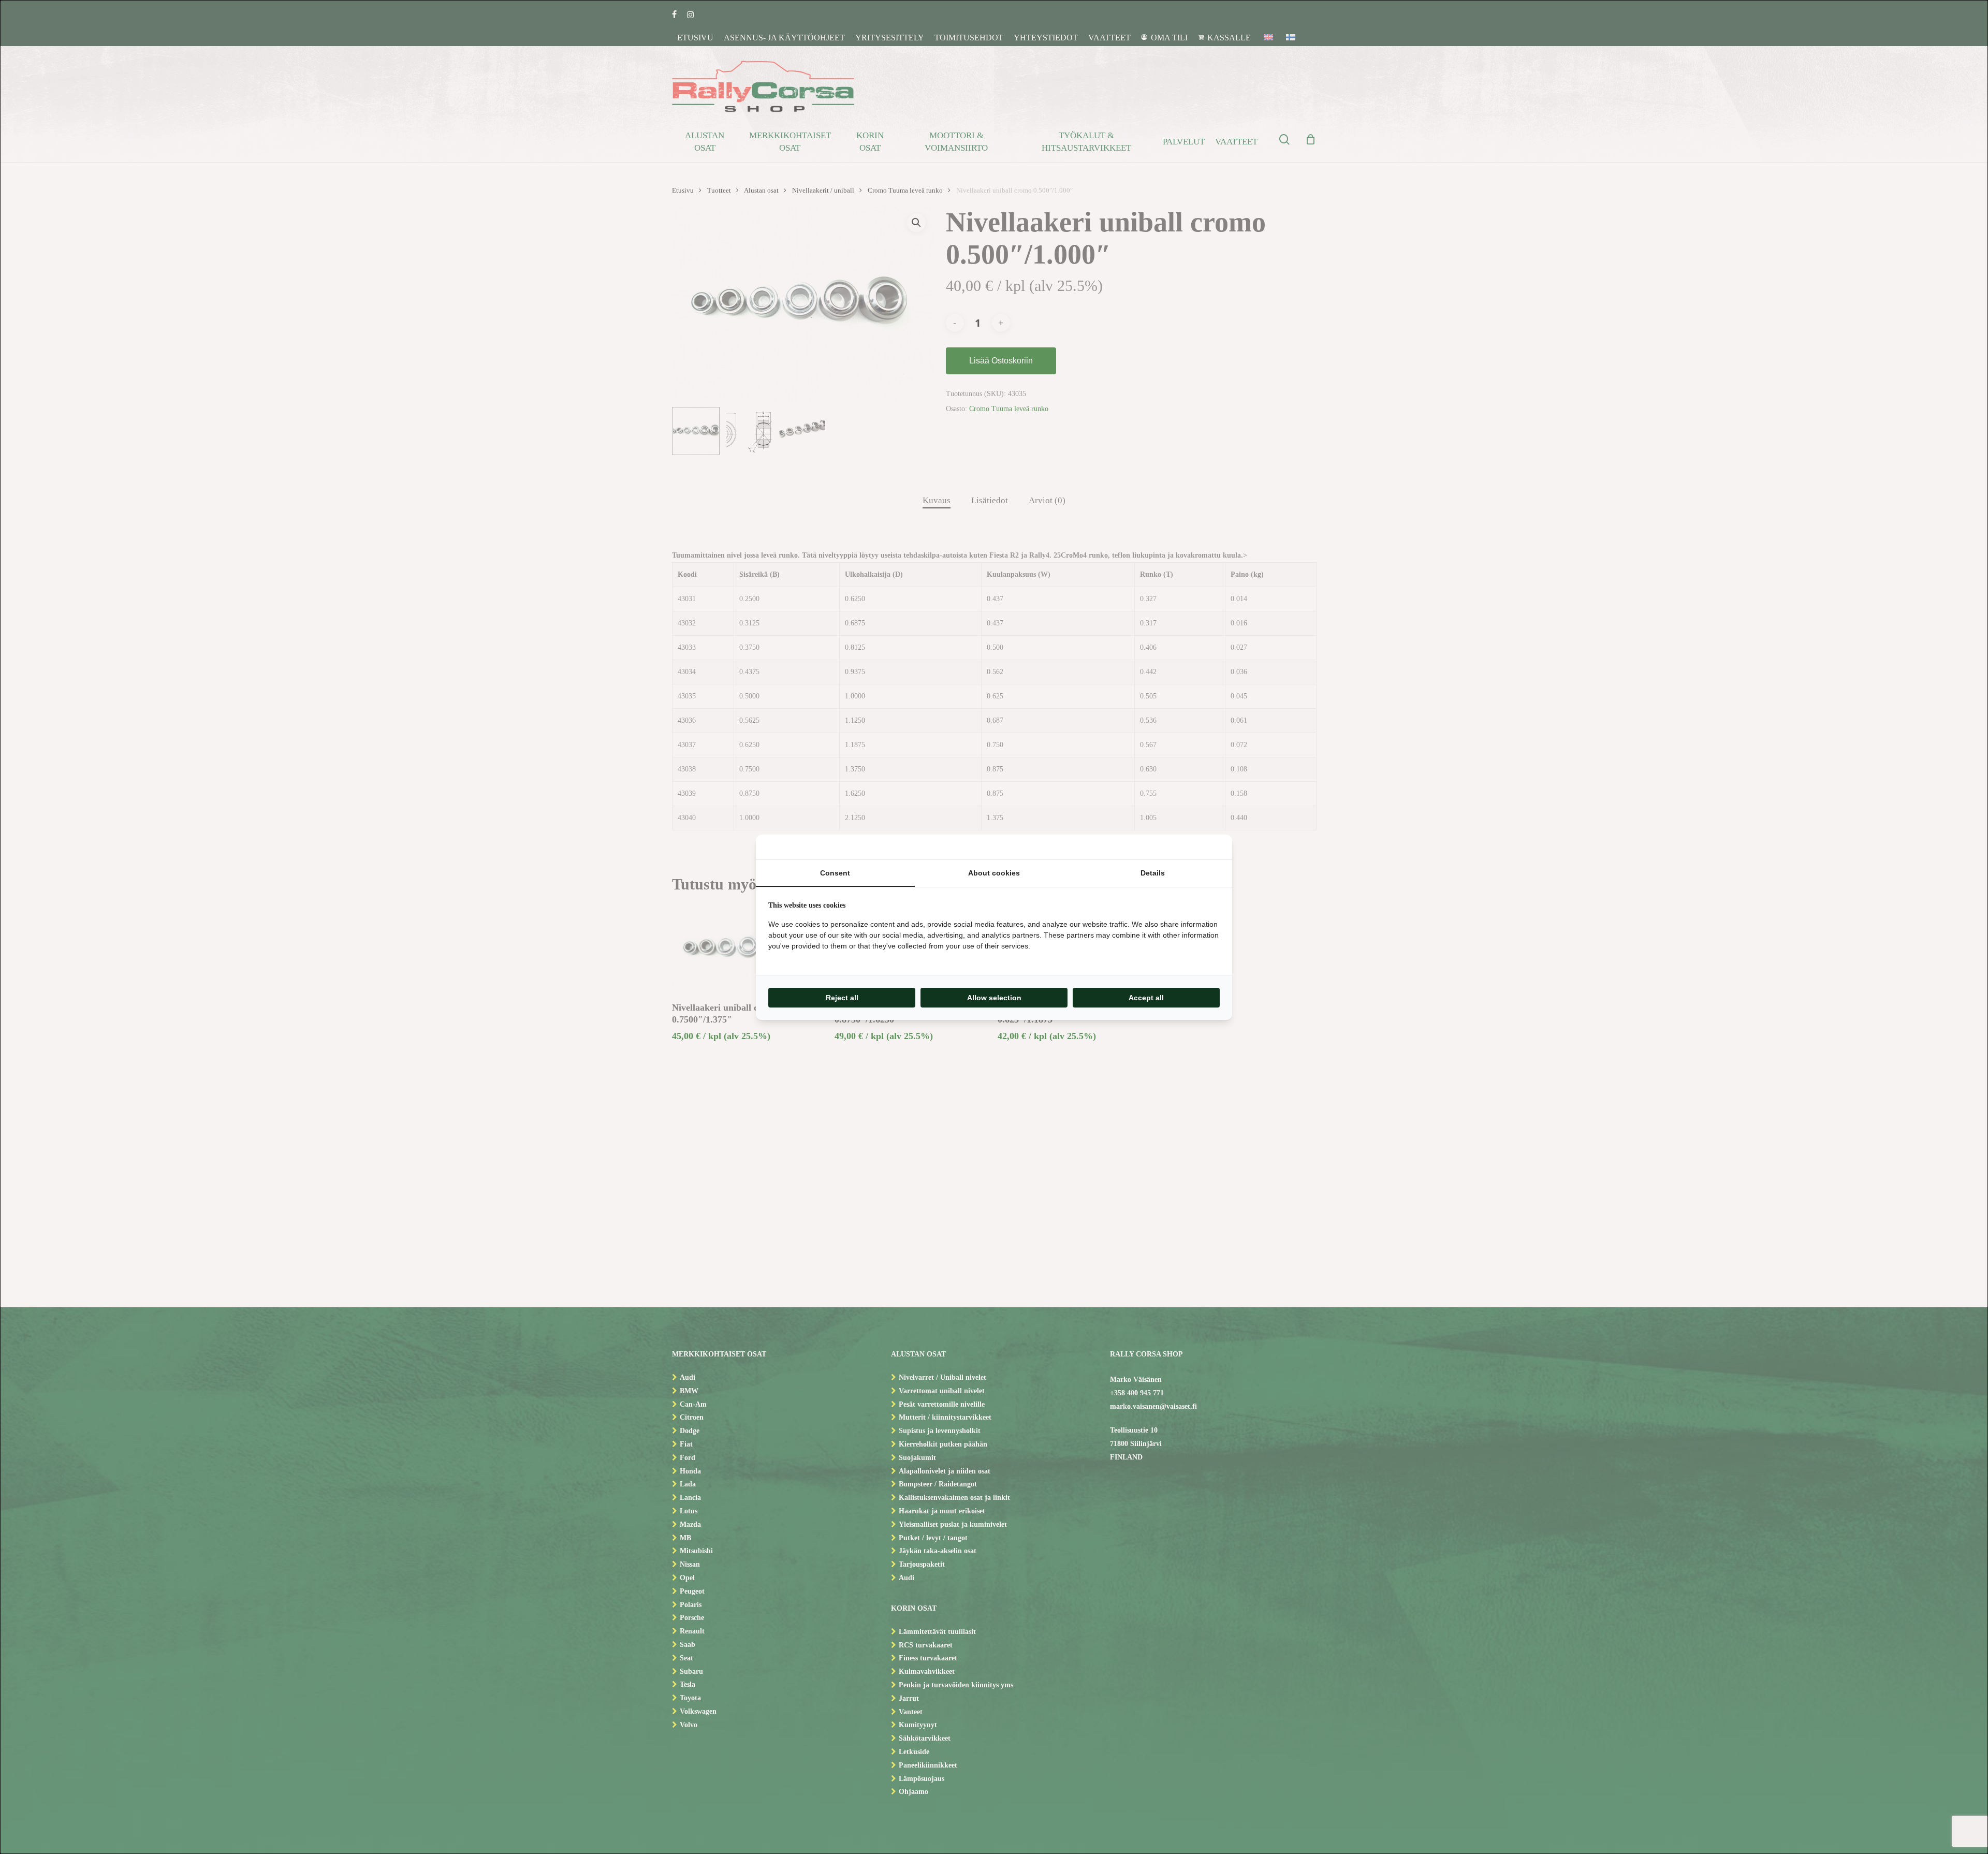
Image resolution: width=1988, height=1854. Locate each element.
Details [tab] (1153, 873)
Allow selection (994, 998)
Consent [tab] (835, 873)
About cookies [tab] (994, 873)
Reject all (842, 998)
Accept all (1146, 998)
